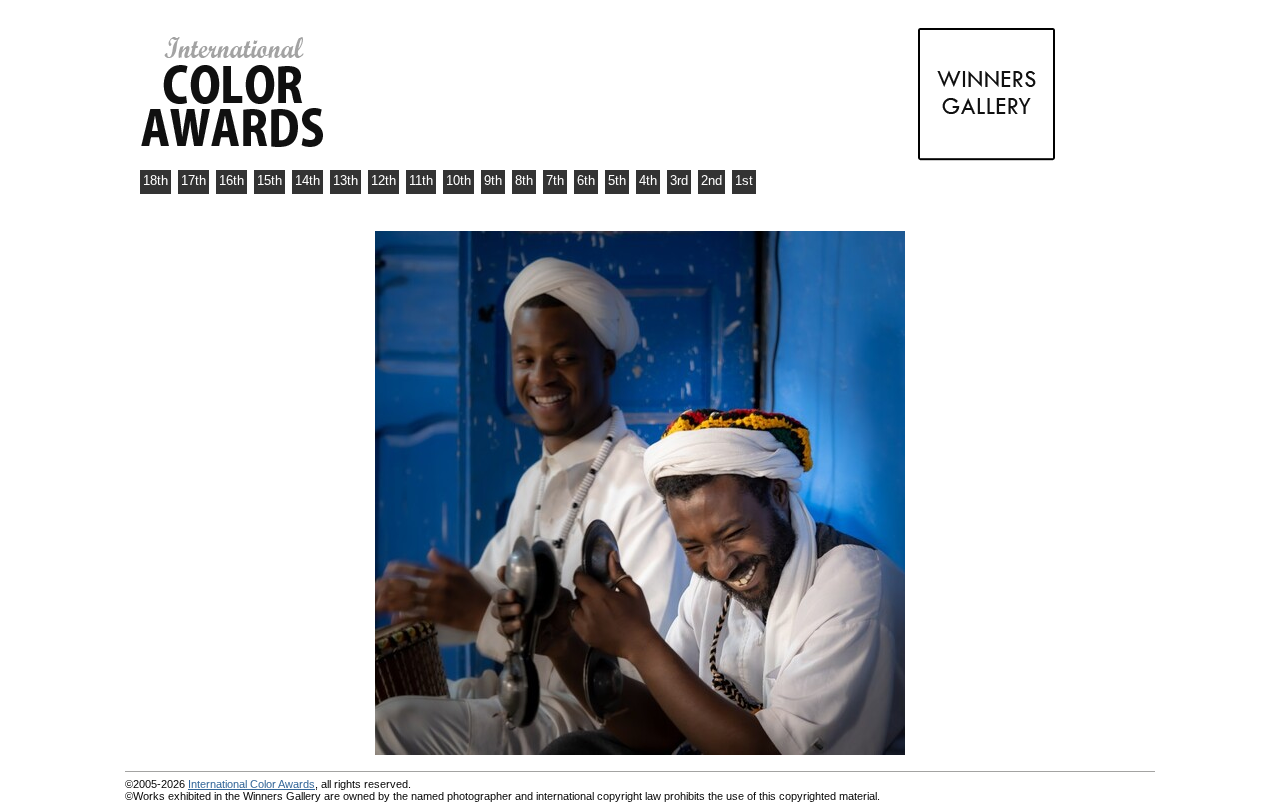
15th (269, 180)
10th (458, 180)
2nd (711, 180)
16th (231, 180)
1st (744, 180)
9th (493, 180)
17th (193, 180)
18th (155, 180)
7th (555, 180)
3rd (679, 180)
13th (345, 180)
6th (586, 180)
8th (524, 180)
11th (421, 180)
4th (648, 180)
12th (383, 180)
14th (307, 180)
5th (617, 180)
